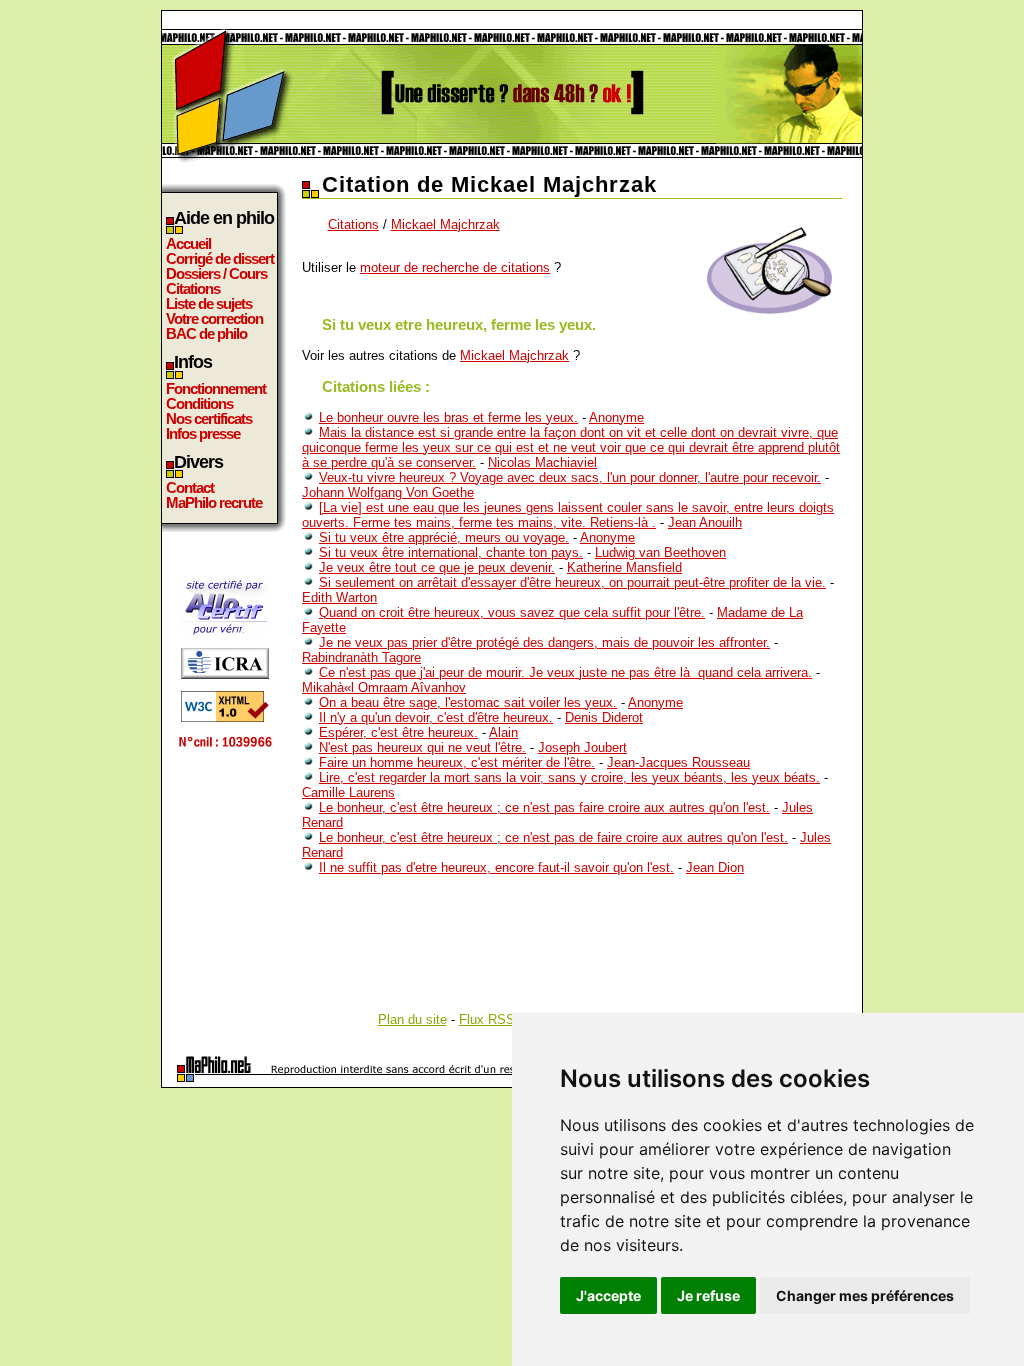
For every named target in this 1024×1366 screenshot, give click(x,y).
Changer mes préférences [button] (865, 1295)
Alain (503, 732)
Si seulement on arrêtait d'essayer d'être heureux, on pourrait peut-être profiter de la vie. (572, 582)
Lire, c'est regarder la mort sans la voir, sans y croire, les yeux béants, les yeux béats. (569, 777)
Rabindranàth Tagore (361, 657)
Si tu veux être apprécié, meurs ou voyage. (444, 537)
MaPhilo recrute (214, 502)
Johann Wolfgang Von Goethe (388, 492)
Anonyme (616, 417)
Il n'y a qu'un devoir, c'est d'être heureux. (436, 717)
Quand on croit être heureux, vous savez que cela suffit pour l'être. (512, 612)
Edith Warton (339, 597)
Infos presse (203, 433)
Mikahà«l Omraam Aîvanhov (384, 687)
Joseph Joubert (582, 747)
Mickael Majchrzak (445, 224)
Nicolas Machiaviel (542, 462)
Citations (193, 288)
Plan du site (412, 1019)
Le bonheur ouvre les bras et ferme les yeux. (448, 417)
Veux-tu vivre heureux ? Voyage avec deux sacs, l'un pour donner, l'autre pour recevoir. (570, 477)
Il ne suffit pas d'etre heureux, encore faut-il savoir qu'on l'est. (496, 867)
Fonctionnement (216, 388)
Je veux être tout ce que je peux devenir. (437, 567)
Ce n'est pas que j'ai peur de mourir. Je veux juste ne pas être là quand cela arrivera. (565, 672)
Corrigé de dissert (220, 258)
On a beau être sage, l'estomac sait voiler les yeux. (468, 702)
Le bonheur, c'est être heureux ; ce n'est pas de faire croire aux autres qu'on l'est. (553, 837)
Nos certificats (209, 418)
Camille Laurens (348, 792)
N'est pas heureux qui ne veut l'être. (422, 747)
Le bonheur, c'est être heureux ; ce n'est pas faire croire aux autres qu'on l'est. (544, 807)
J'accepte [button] (608, 1295)
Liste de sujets (209, 303)
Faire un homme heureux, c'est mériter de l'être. (457, 762)
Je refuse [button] (708, 1295)
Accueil (188, 243)
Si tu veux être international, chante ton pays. (451, 552)
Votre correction (214, 318)
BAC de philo (206, 333)
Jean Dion (715, 867)
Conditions (199, 403)
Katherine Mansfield (624, 567)
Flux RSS (487, 1019)
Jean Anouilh (705, 522)
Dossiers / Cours (216, 273)
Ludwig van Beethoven (660, 552)
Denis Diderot (604, 717)
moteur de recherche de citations (455, 267)
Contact (190, 487)
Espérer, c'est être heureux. (398, 732)
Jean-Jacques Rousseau (678, 762)
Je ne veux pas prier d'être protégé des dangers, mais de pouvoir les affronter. (544, 642)
